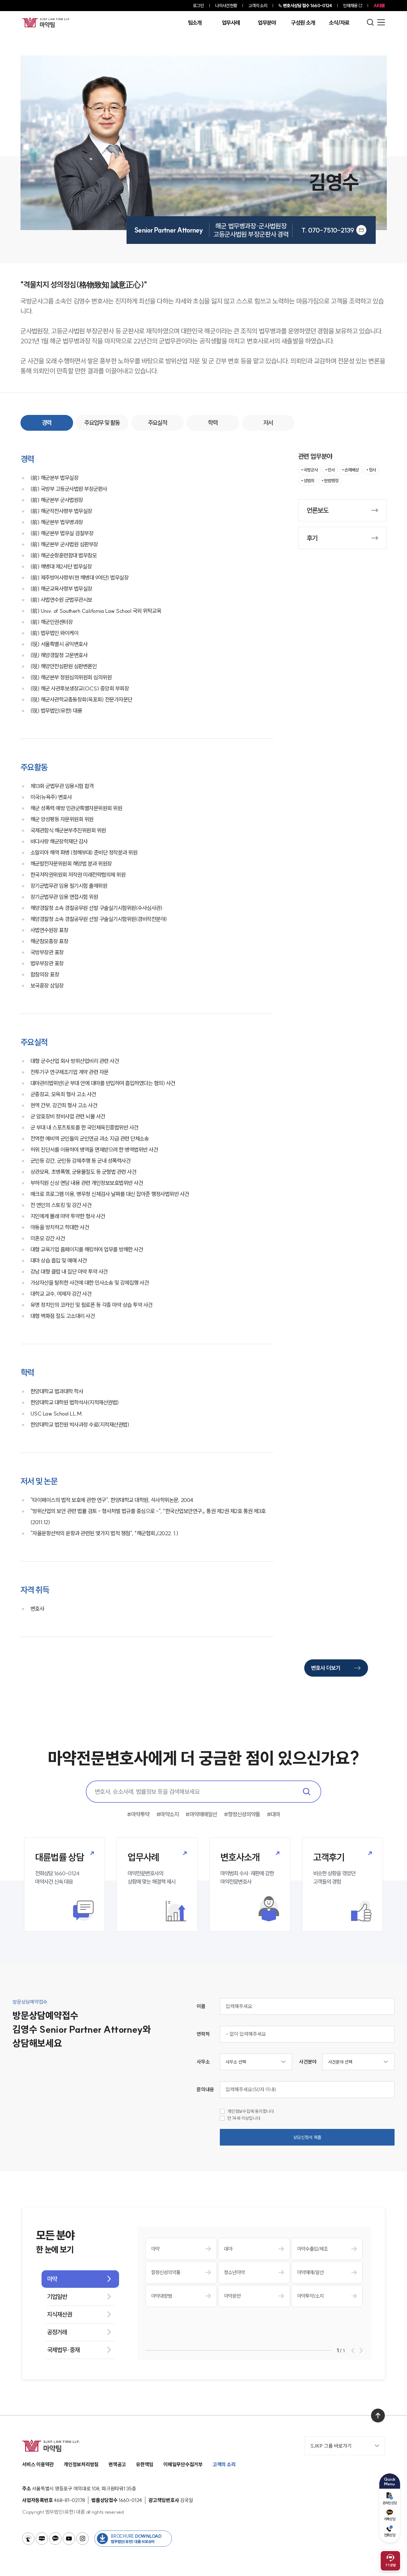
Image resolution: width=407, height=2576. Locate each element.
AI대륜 (379, 6)
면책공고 (117, 2464)
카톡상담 (390, 2519)
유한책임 (145, 2464)
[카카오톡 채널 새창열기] (55, 2539)
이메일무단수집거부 (183, 2464)
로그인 (198, 6)
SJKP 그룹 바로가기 (331, 2446)
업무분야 (267, 23)
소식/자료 (339, 23)
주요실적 (158, 423)
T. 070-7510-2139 (328, 230)
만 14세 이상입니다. (244, 2118)
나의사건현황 (226, 6)
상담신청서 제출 (307, 2137)
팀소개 (195, 23)
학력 (213, 423)
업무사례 (231, 23)
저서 (268, 423)
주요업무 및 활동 (102, 423)
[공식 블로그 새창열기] (42, 2539)
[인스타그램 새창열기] (83, 2539)
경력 (47, 423)
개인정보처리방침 (81, 2464)
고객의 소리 (258, 6)
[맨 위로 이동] (378, 2416)
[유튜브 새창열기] (69, 2539)
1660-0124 (307, 6)
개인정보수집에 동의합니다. (251, 2111)
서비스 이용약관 (38, 2464)
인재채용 (350, 6)
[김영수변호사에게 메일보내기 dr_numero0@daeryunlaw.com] (361, 230)
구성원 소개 (303, 23)
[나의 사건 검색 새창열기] (28, 2539)
